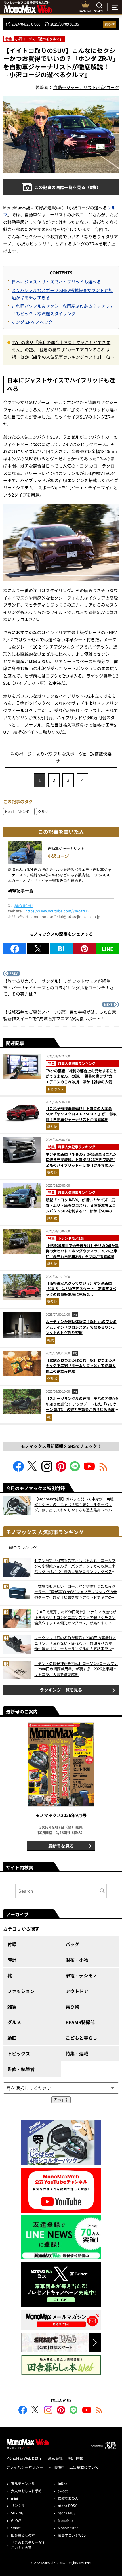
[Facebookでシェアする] (15, 949)
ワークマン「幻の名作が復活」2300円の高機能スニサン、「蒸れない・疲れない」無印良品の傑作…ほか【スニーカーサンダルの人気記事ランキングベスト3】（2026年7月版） (75, 1643)
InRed (63, 2483)
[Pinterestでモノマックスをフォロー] (61, 1470)
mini (14, 2498)
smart (16, 2528)
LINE (108, 949)
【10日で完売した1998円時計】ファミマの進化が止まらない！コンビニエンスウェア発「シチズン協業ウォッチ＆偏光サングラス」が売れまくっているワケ (75, 1617)
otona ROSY (67, 2505)
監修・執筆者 (21, 2069)
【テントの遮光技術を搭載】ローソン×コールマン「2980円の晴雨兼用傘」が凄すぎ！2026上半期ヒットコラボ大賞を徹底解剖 (76, 1669)
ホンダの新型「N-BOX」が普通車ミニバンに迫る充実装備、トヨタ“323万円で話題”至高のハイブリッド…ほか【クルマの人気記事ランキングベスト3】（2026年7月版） (82, 1162)
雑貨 (51, 1340)
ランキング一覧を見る (61, 1690)
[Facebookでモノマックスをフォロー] (18, 1470)
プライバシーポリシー (25, 2467)
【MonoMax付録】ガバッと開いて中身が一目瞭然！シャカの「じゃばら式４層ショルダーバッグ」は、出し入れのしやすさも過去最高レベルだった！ (75, 1504)
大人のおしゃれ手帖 (26, 2491)
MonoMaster (68, 2528)
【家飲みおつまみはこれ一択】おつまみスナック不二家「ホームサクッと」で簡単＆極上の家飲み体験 (81, 1366)
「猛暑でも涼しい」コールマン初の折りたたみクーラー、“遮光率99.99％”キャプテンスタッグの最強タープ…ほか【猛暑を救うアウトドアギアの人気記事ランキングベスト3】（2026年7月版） (76, 1592)
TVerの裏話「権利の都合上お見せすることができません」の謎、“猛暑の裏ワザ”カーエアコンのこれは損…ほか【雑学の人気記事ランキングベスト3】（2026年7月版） (62, 350)
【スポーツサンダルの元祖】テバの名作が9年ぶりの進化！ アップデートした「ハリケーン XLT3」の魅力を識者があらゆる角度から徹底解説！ (82, 1407)
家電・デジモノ (81, 1975)
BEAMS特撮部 (80, 2022)
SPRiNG (17, 2513)
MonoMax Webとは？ (24, 2458)
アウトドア (77, 1991)
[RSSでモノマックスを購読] (99, 2411)
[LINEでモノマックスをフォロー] (75, 1470)
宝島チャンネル (23, 2483)
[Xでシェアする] (38, 949)
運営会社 (55, 2458)
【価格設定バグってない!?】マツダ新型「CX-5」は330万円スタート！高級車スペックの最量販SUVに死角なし (81, 1289)
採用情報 (76, 2458)
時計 (12, 1960)
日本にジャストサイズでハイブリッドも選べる (56, 282)
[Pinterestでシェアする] (84, 949)
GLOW (16, 2520)
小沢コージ (58, 856)
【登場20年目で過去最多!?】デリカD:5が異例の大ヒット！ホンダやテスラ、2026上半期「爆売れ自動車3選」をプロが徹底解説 (82, 1251)
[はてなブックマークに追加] (61, 949)
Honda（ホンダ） (19, 811)
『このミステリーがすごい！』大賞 (28, 2545)
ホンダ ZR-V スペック (32, 322)
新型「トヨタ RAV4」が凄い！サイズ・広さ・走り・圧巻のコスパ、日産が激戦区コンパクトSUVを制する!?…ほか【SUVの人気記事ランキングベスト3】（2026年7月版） (81, 1211)
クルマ (43, 811)
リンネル (18, 2505)
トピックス (56, 1089)
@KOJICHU (23, 906)
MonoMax (66, 2520)
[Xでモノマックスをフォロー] (33, 1470)
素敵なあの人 (68, 2498)
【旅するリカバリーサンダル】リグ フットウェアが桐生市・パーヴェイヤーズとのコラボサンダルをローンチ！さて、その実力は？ (58, 987)
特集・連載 (77, 2053)
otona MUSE (68, 2513)
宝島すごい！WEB (72, 2535)
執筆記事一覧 (21, 890)
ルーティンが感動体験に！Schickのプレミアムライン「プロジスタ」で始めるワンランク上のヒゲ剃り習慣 (81, 1327)
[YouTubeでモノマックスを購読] (89, 1470)
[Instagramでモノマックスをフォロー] (47, 1470)
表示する (61, 2100)
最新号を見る (61, 1846)
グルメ (52, 1378)
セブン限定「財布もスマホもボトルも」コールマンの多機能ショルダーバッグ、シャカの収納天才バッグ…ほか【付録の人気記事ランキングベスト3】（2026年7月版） (75, 1566)
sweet (63, 2491)
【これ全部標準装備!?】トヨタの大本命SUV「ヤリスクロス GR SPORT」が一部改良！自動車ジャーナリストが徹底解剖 (81, 1114)
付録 (12, 1944)
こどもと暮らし (81, 2038)
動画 (12, 2038)
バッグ (72, 1944)
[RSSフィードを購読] (104, 1470)
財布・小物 (77, 1960)
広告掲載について (84, 2467)
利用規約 (56, 2467)
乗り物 (110, 24)
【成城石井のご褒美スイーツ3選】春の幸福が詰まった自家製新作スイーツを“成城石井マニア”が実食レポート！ (60, 1015)
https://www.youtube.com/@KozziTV (57, 911)
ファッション (21, 1991)
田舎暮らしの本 (23, 2535)
